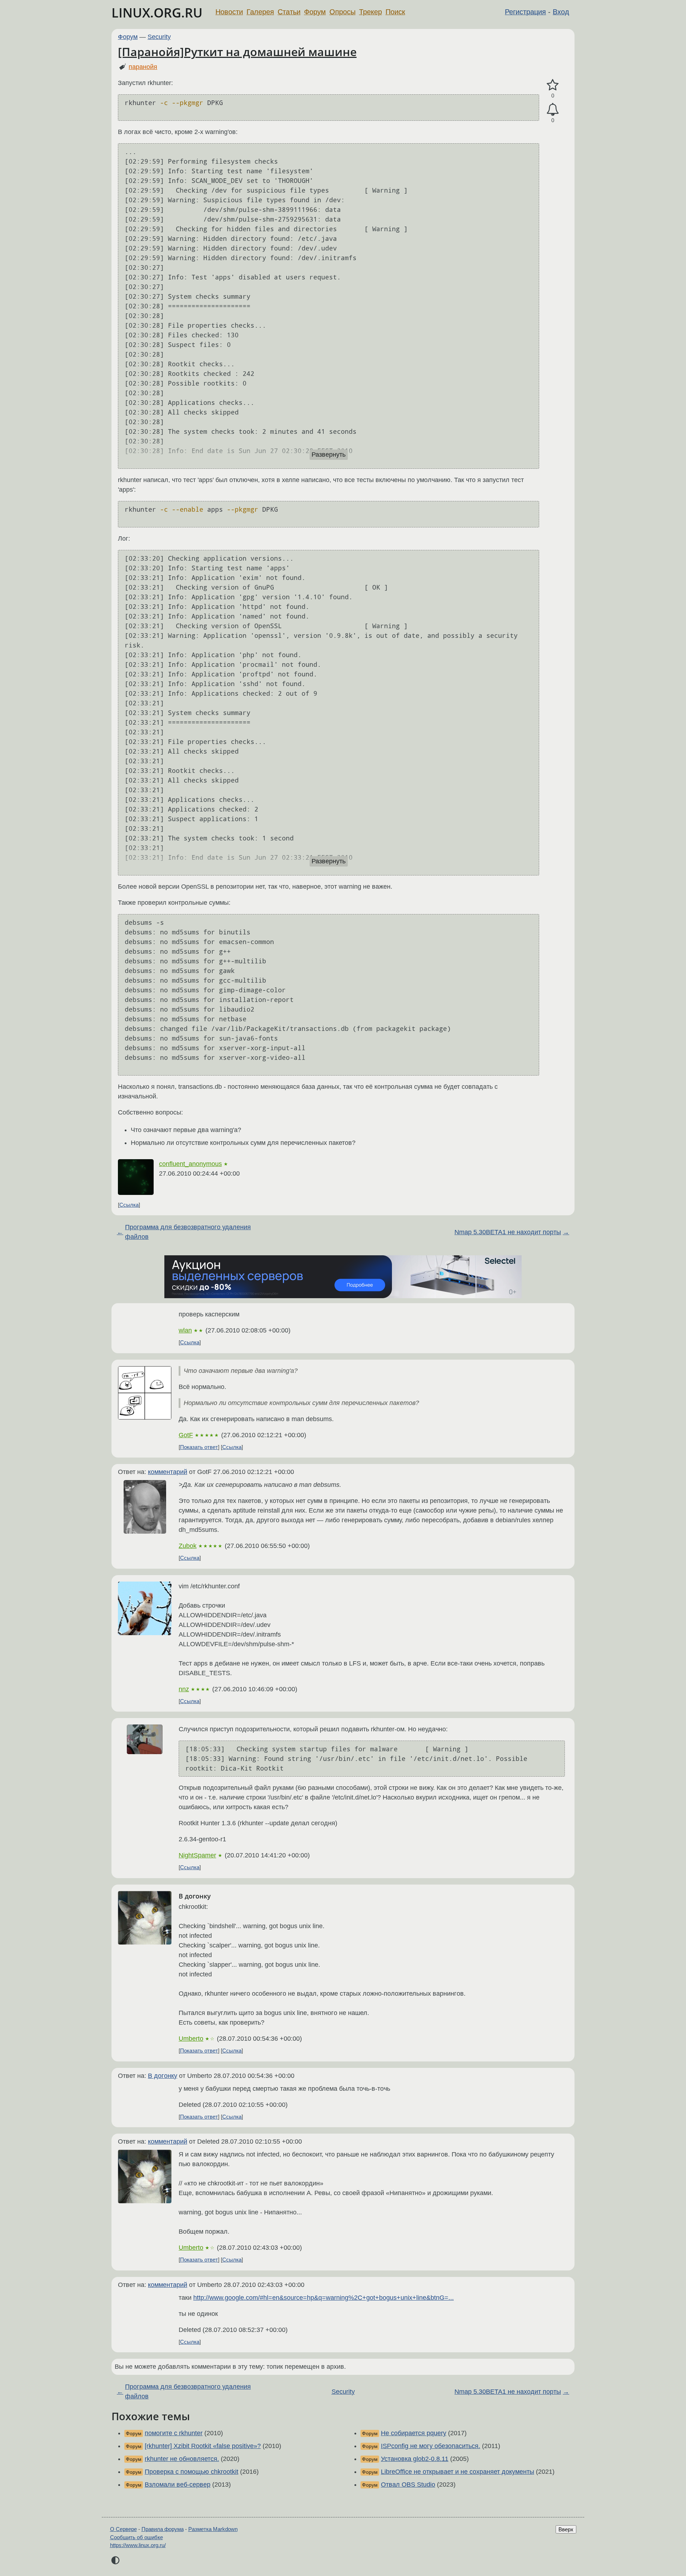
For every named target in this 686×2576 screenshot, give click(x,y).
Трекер (371, 12)
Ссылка (129, 1205)
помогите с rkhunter (174, 2433)
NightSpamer (197, 1855)
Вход (561, 12)
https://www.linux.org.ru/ (138, 2545)
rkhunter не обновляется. (182, 2459)
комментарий (168, 1472)
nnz (184, 1689)
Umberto (191, 2039)
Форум (315, 12)
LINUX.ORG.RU (157, 13)
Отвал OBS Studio (408, 2485)
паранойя (143, 67)
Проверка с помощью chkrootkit (192, 2472)
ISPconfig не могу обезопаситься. (431, 2446)
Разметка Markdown (213, 2529)
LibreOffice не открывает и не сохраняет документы (458, 2472)
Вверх (566, 2529)
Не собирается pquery (414, 2433)
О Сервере (123, 2529)
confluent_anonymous (190, 1164)
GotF (186, 1435)
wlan (185, 1330)
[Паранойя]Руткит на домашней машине (237, 52)
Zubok (188, 1546)
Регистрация (525, 12)
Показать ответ (199, 1447)
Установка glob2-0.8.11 (415, 2459)
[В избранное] (553, 85)
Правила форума (163, 2529)
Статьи (289, 12)
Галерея (260, 12)
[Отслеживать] (553, 110)
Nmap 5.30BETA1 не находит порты (508, 1232)
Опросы (342, 12)
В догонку (163, 2076)
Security (159, 37)
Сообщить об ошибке (136, 2537)
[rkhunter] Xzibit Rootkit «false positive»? (203, 2446)
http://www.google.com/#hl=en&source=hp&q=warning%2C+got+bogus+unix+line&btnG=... (324, 2298)
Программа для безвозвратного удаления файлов (188, 1232)
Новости (229, 12)
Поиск (395, 12)
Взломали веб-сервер (178, 2485)
